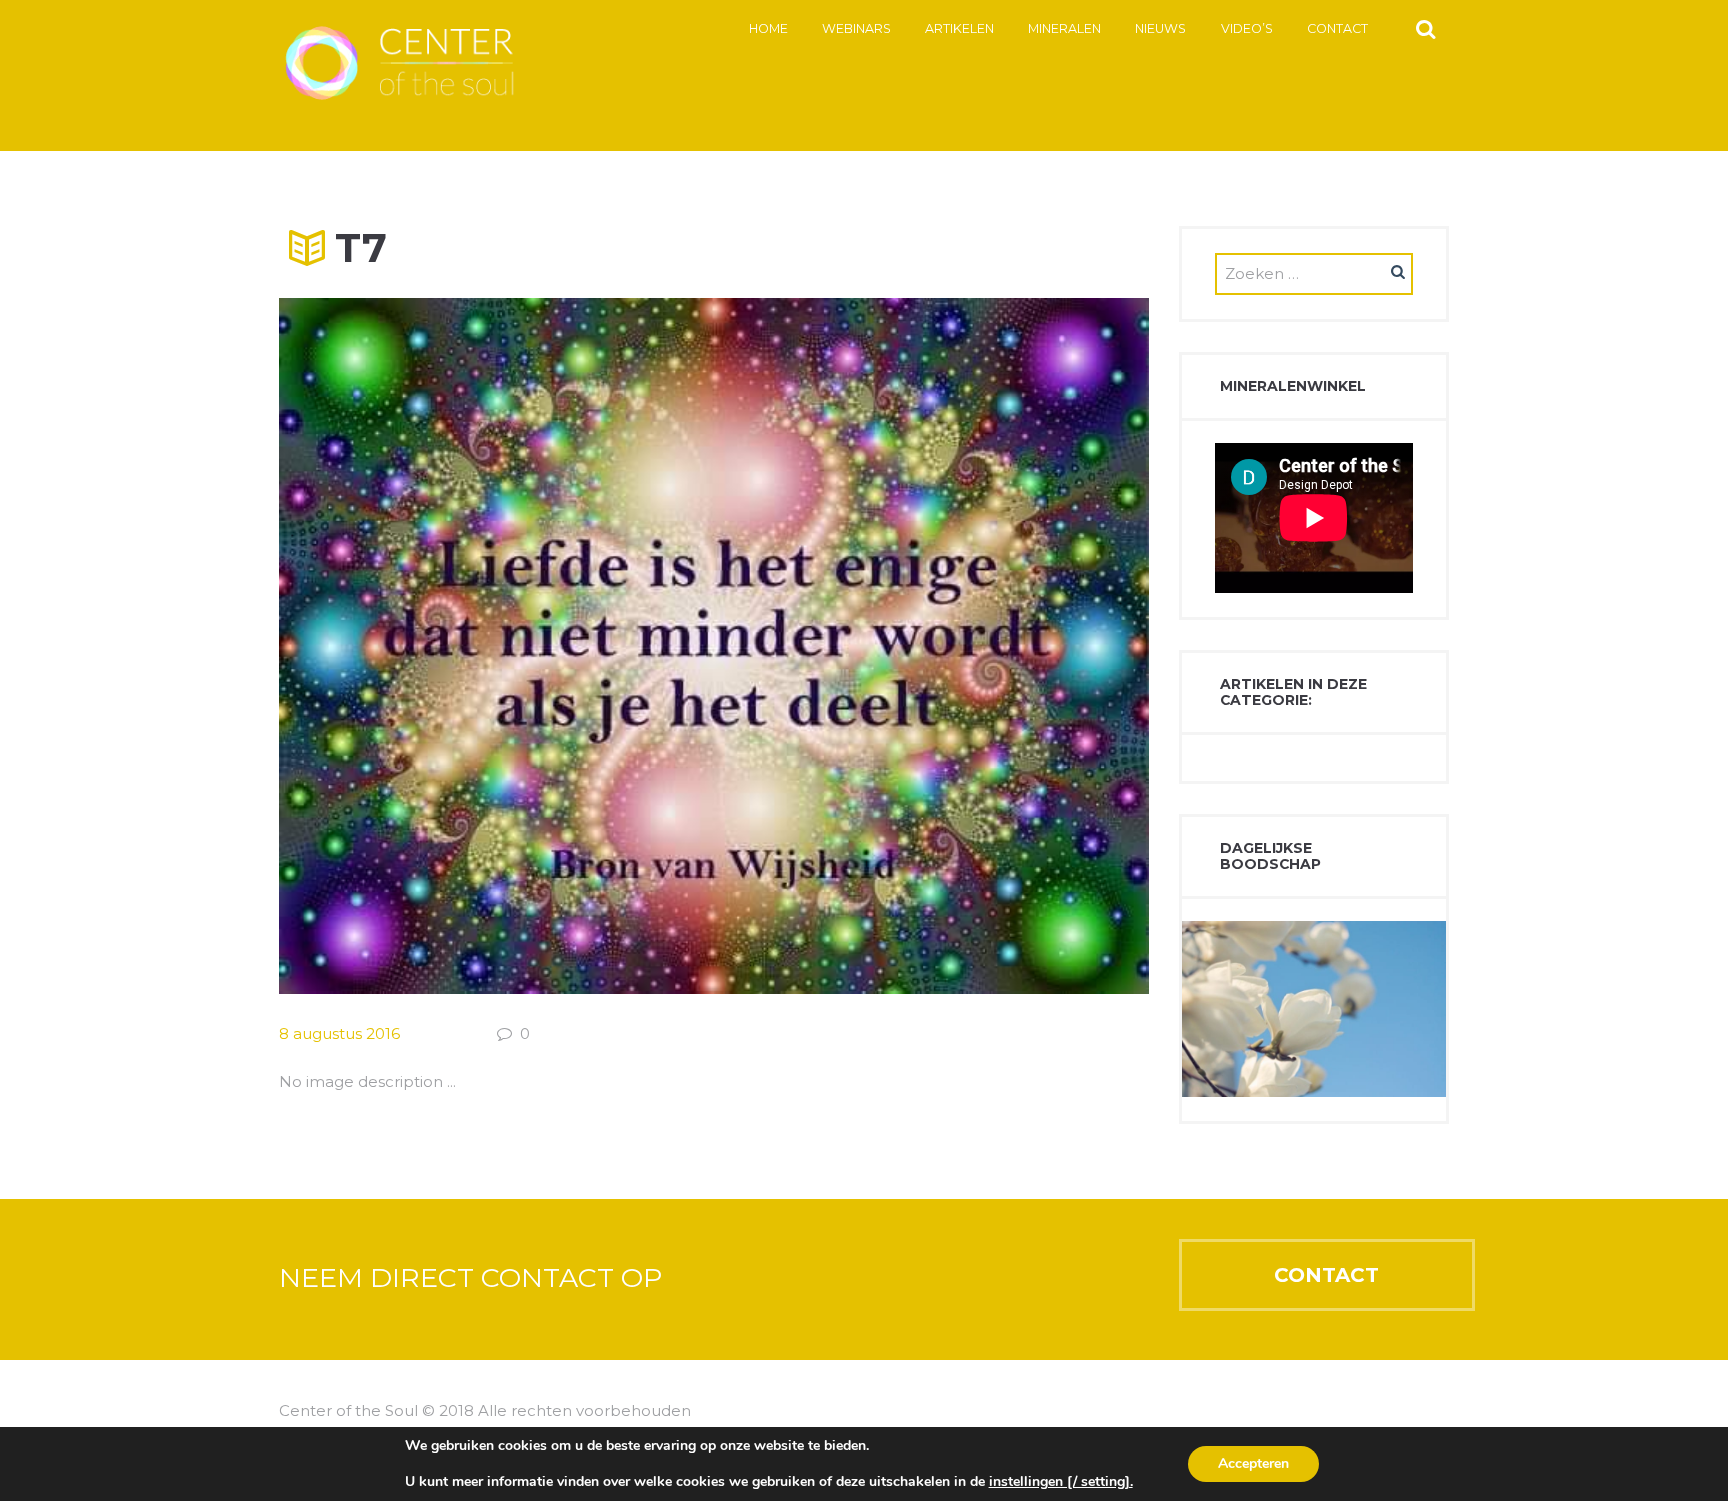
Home (768, 28)
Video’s (1247, 28)
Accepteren (1253, 1463)
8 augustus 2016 (339, 1033)
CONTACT (1326, 1275)
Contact (1337, 28)
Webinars (856, 28)
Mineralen (1064, 28)
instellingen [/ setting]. (1061, 1482)
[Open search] (1425, 28)
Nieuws (1160, 28)
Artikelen (959, 28)
